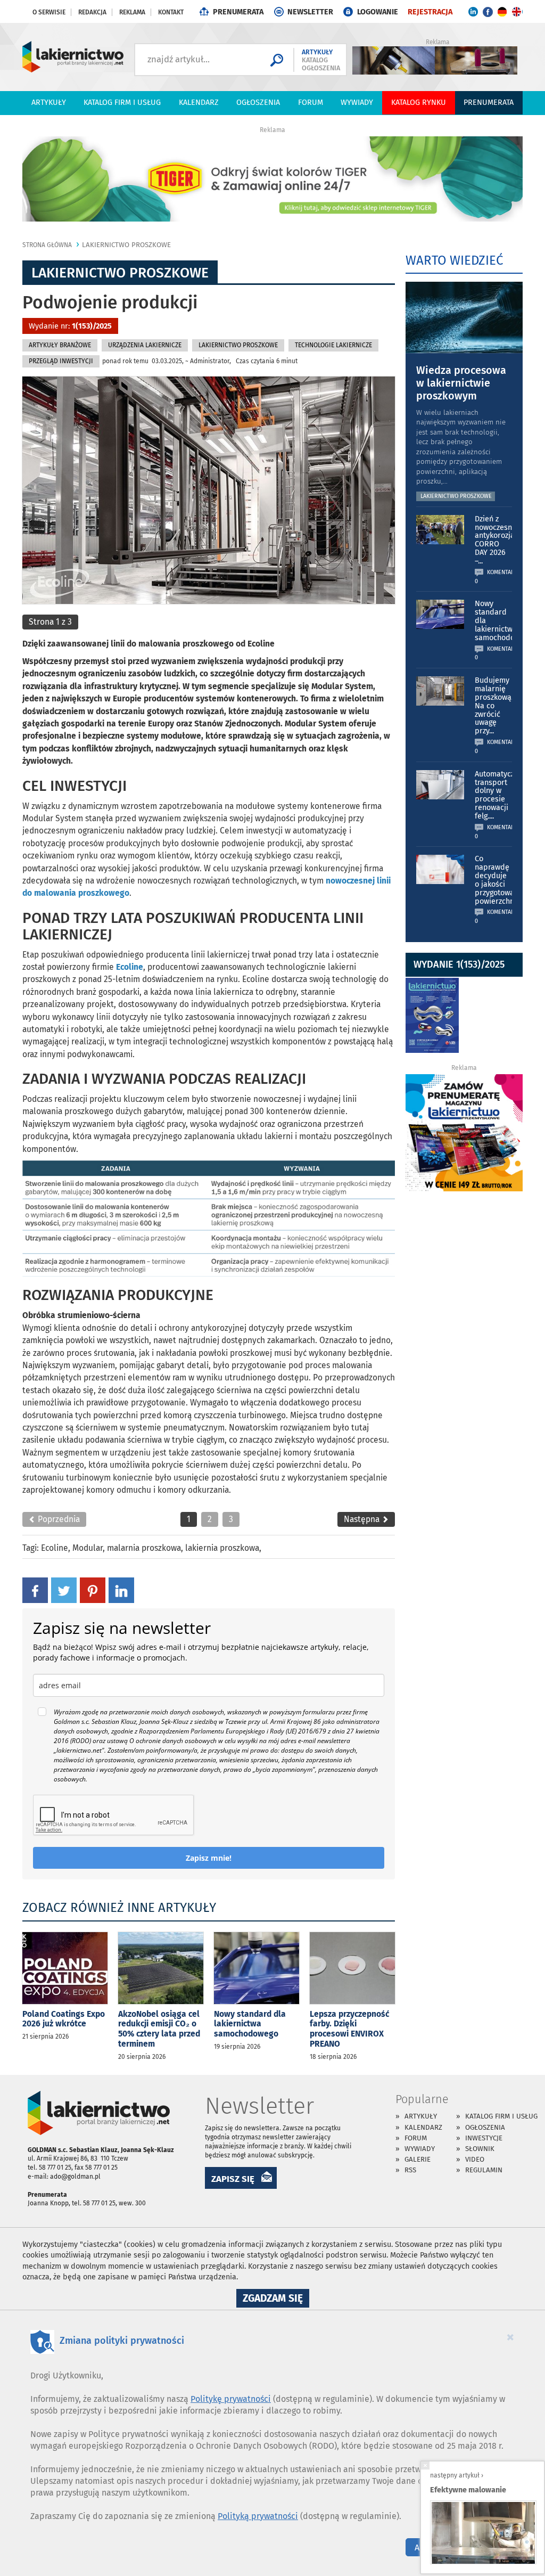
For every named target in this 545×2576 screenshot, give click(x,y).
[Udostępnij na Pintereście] (93, 1590)
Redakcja (92, 12)
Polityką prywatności (258, 2516)
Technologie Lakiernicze (333, 345)
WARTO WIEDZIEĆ (454, 260)
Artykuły (49, 103)
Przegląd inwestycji (61, 361)
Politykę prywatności (231, 2399)
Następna (363, 1519)
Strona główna (47, 245)
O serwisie (49, 12)
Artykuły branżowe (60, 345)
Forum (311, 103)
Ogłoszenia (258, 103)
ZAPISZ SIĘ (233, 2179)
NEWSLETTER (310, 12)
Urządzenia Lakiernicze (145, 345)
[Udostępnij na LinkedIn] (121, 1590)
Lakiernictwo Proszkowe (126, 245)
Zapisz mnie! (209, 1858)
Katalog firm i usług (122, 103)
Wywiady (357, 103)
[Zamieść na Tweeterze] (64, 1590)
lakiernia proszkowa (222, 1548)
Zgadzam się (276, 2300)
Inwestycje (484, 2138)
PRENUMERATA (238, 12)
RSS (410, 2170)
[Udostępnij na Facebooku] (35, 1590)
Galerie (418, 2159)
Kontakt (171, 12)
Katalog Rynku (419, 103)
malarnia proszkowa (144, 1548)
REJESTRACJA (430, 12)
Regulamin (484, 2170)
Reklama (132, 12)
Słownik (480, 2149)
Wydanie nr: (70, 326)
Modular (88, 1548)
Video (475, 2159)
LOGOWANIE (378, 12)
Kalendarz (199, 103)
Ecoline (55, 1548)
